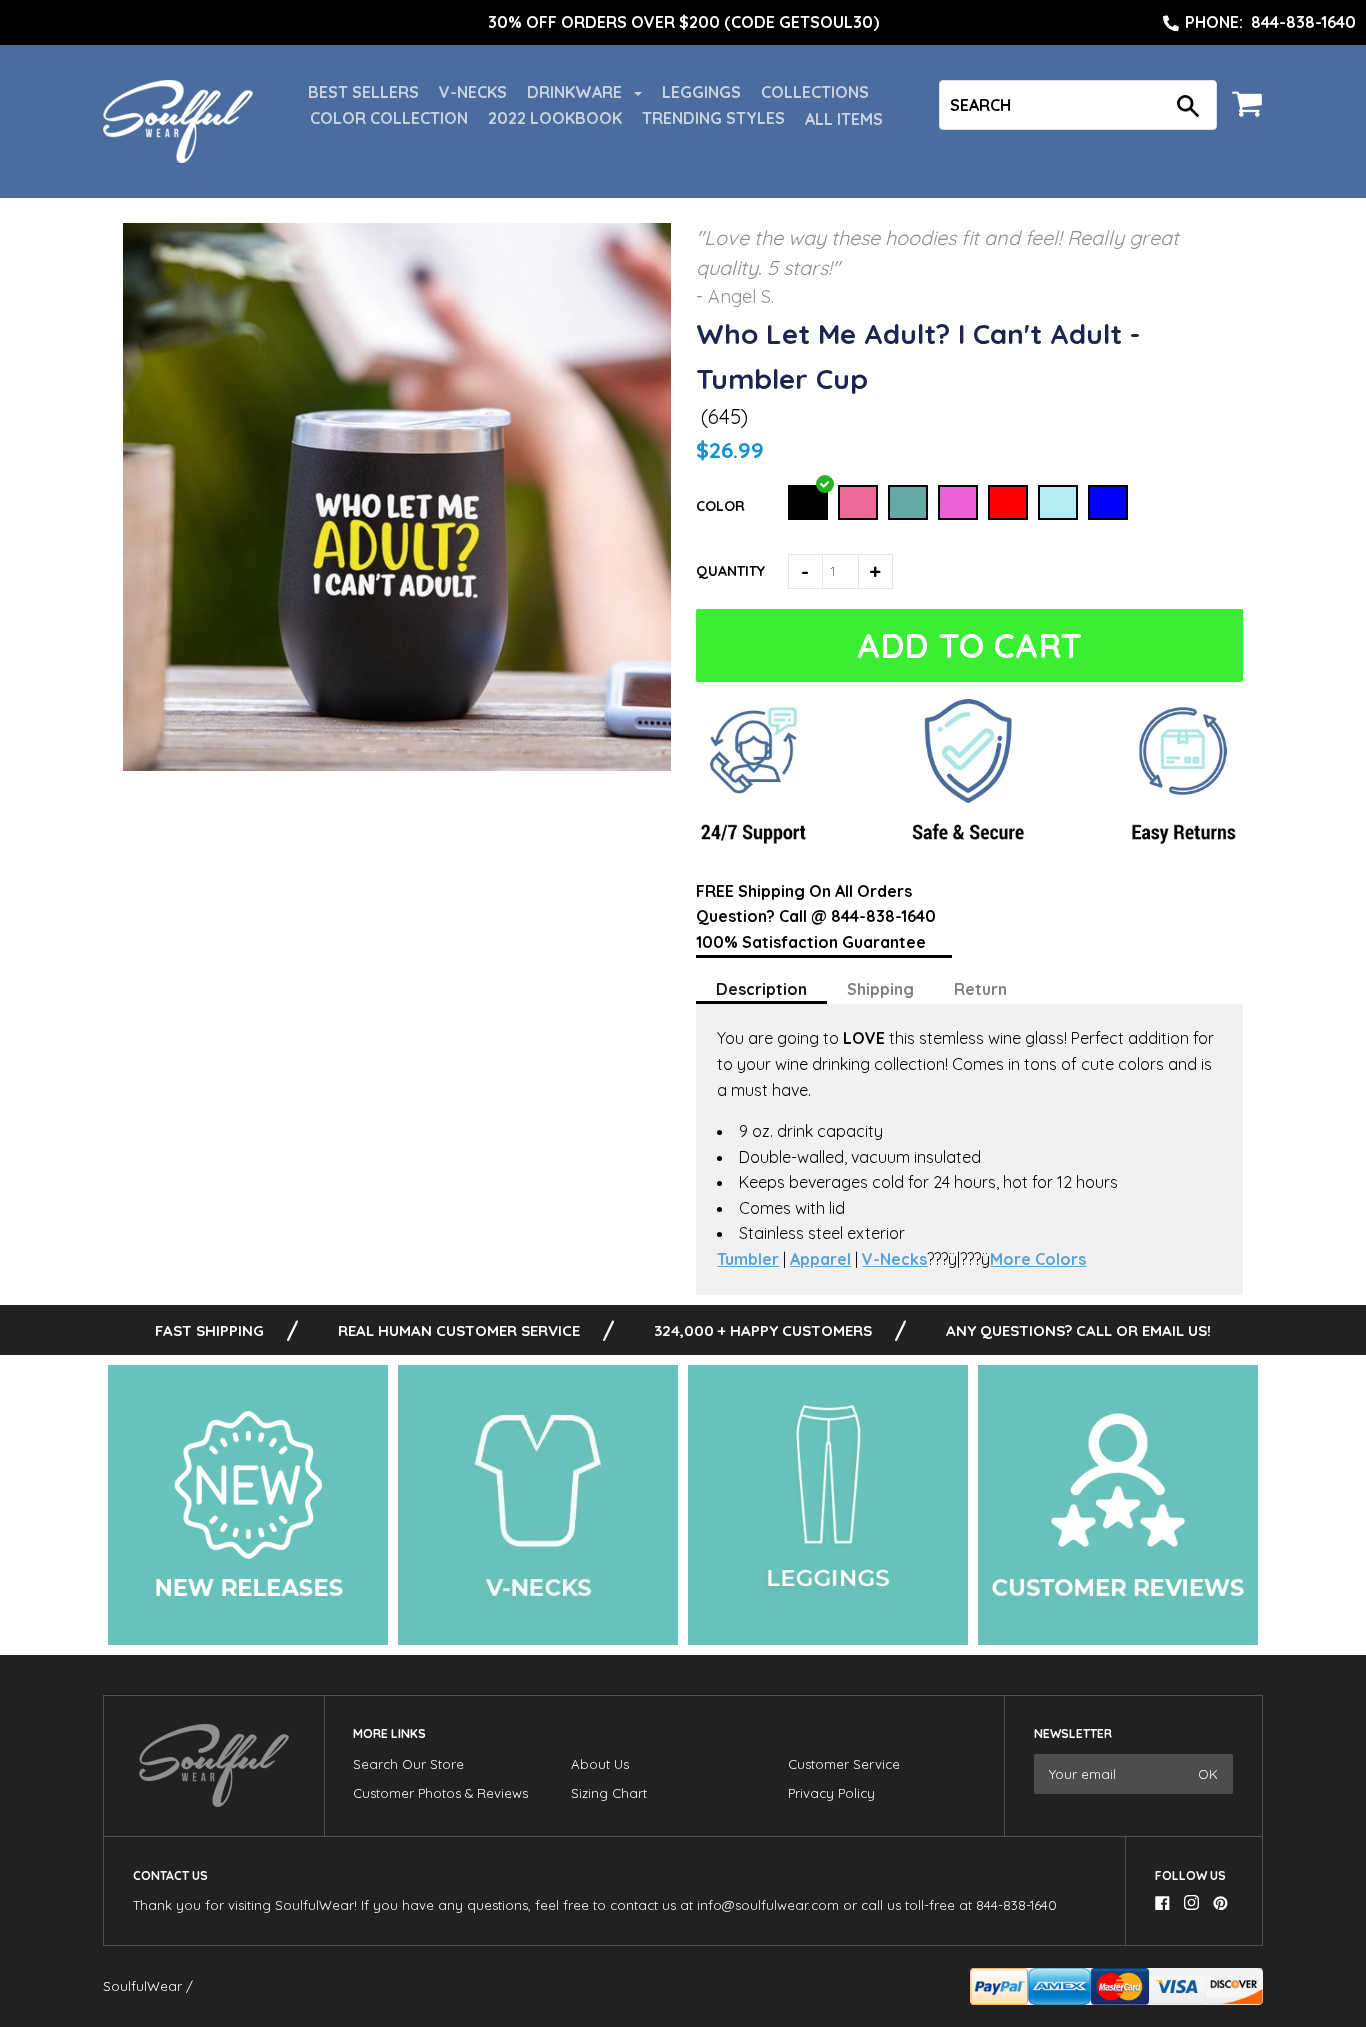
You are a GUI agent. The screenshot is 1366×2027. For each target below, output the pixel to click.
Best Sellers (363, 92)
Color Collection (389, 118)
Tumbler (748, 1259)
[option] (683, 23)
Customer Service (844, 1764)
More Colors (1038, 1259)
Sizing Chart (609, 1793)
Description (761, 989)
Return (980, 989)
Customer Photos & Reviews (440, 1793)
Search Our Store (408, 1764)
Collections (815, 92)
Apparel (820, 1259)
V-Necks (473, 92)
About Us (600, 1764)
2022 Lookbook (555, 118)
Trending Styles (713, 118)
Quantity (730, 571)
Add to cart (973, 645)
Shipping (880, 989)
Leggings (701, 92)
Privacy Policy (831, 1793)
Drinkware (576, 92)
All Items (844, 119)
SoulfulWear (142, 1986)
